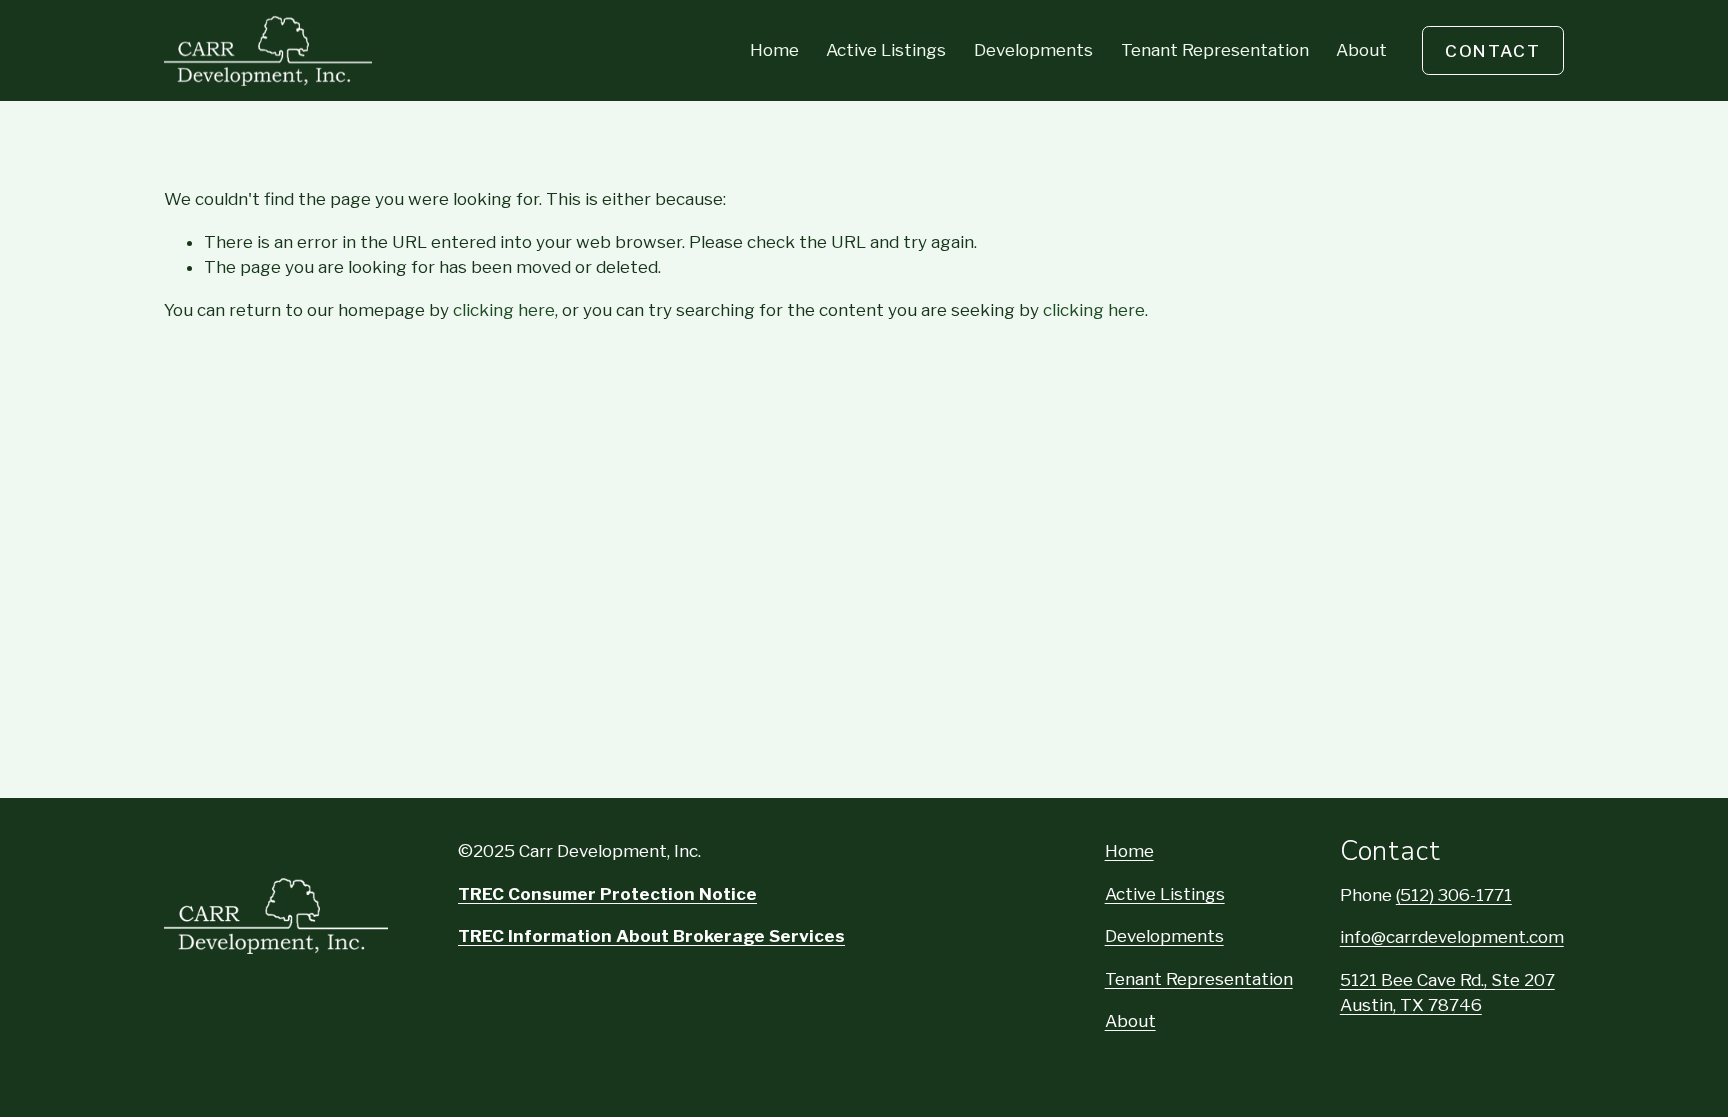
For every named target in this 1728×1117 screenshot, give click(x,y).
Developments (1033, 50)
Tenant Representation (1215, 50)
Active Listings (886, 50)
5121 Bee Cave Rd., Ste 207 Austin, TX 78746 (1447, 993)
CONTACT (1493, 51)
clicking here (504, 310)
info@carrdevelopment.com (1452, 937)
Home (774, 50)
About (1361, 50)
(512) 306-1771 (1454, 895)
